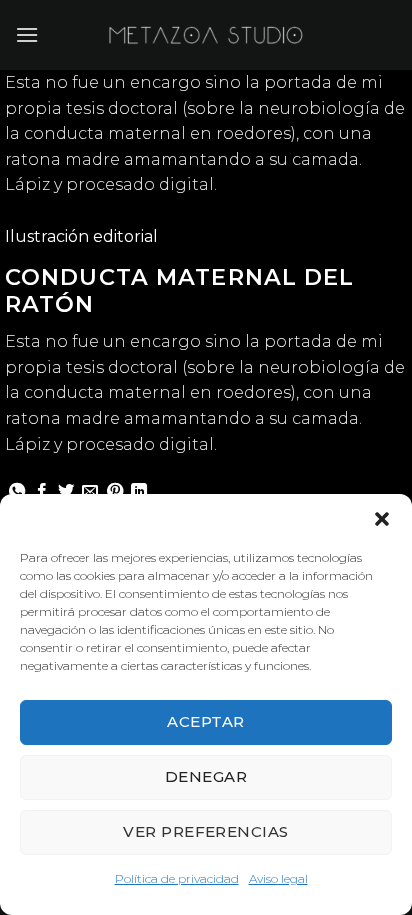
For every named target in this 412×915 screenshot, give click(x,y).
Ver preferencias (205, 831)
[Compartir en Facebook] (42, 492)
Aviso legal (278, 878)
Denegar (206, 776)
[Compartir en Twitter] (66, 492)
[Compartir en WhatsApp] (17, 492)
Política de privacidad (177, 878)
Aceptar (205, 721)
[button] (382, 519)
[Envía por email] (90, 492)
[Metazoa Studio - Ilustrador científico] (206, 35)
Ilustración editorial (81, 236)
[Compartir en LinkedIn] (139, 492)
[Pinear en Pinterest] (115, 492)
